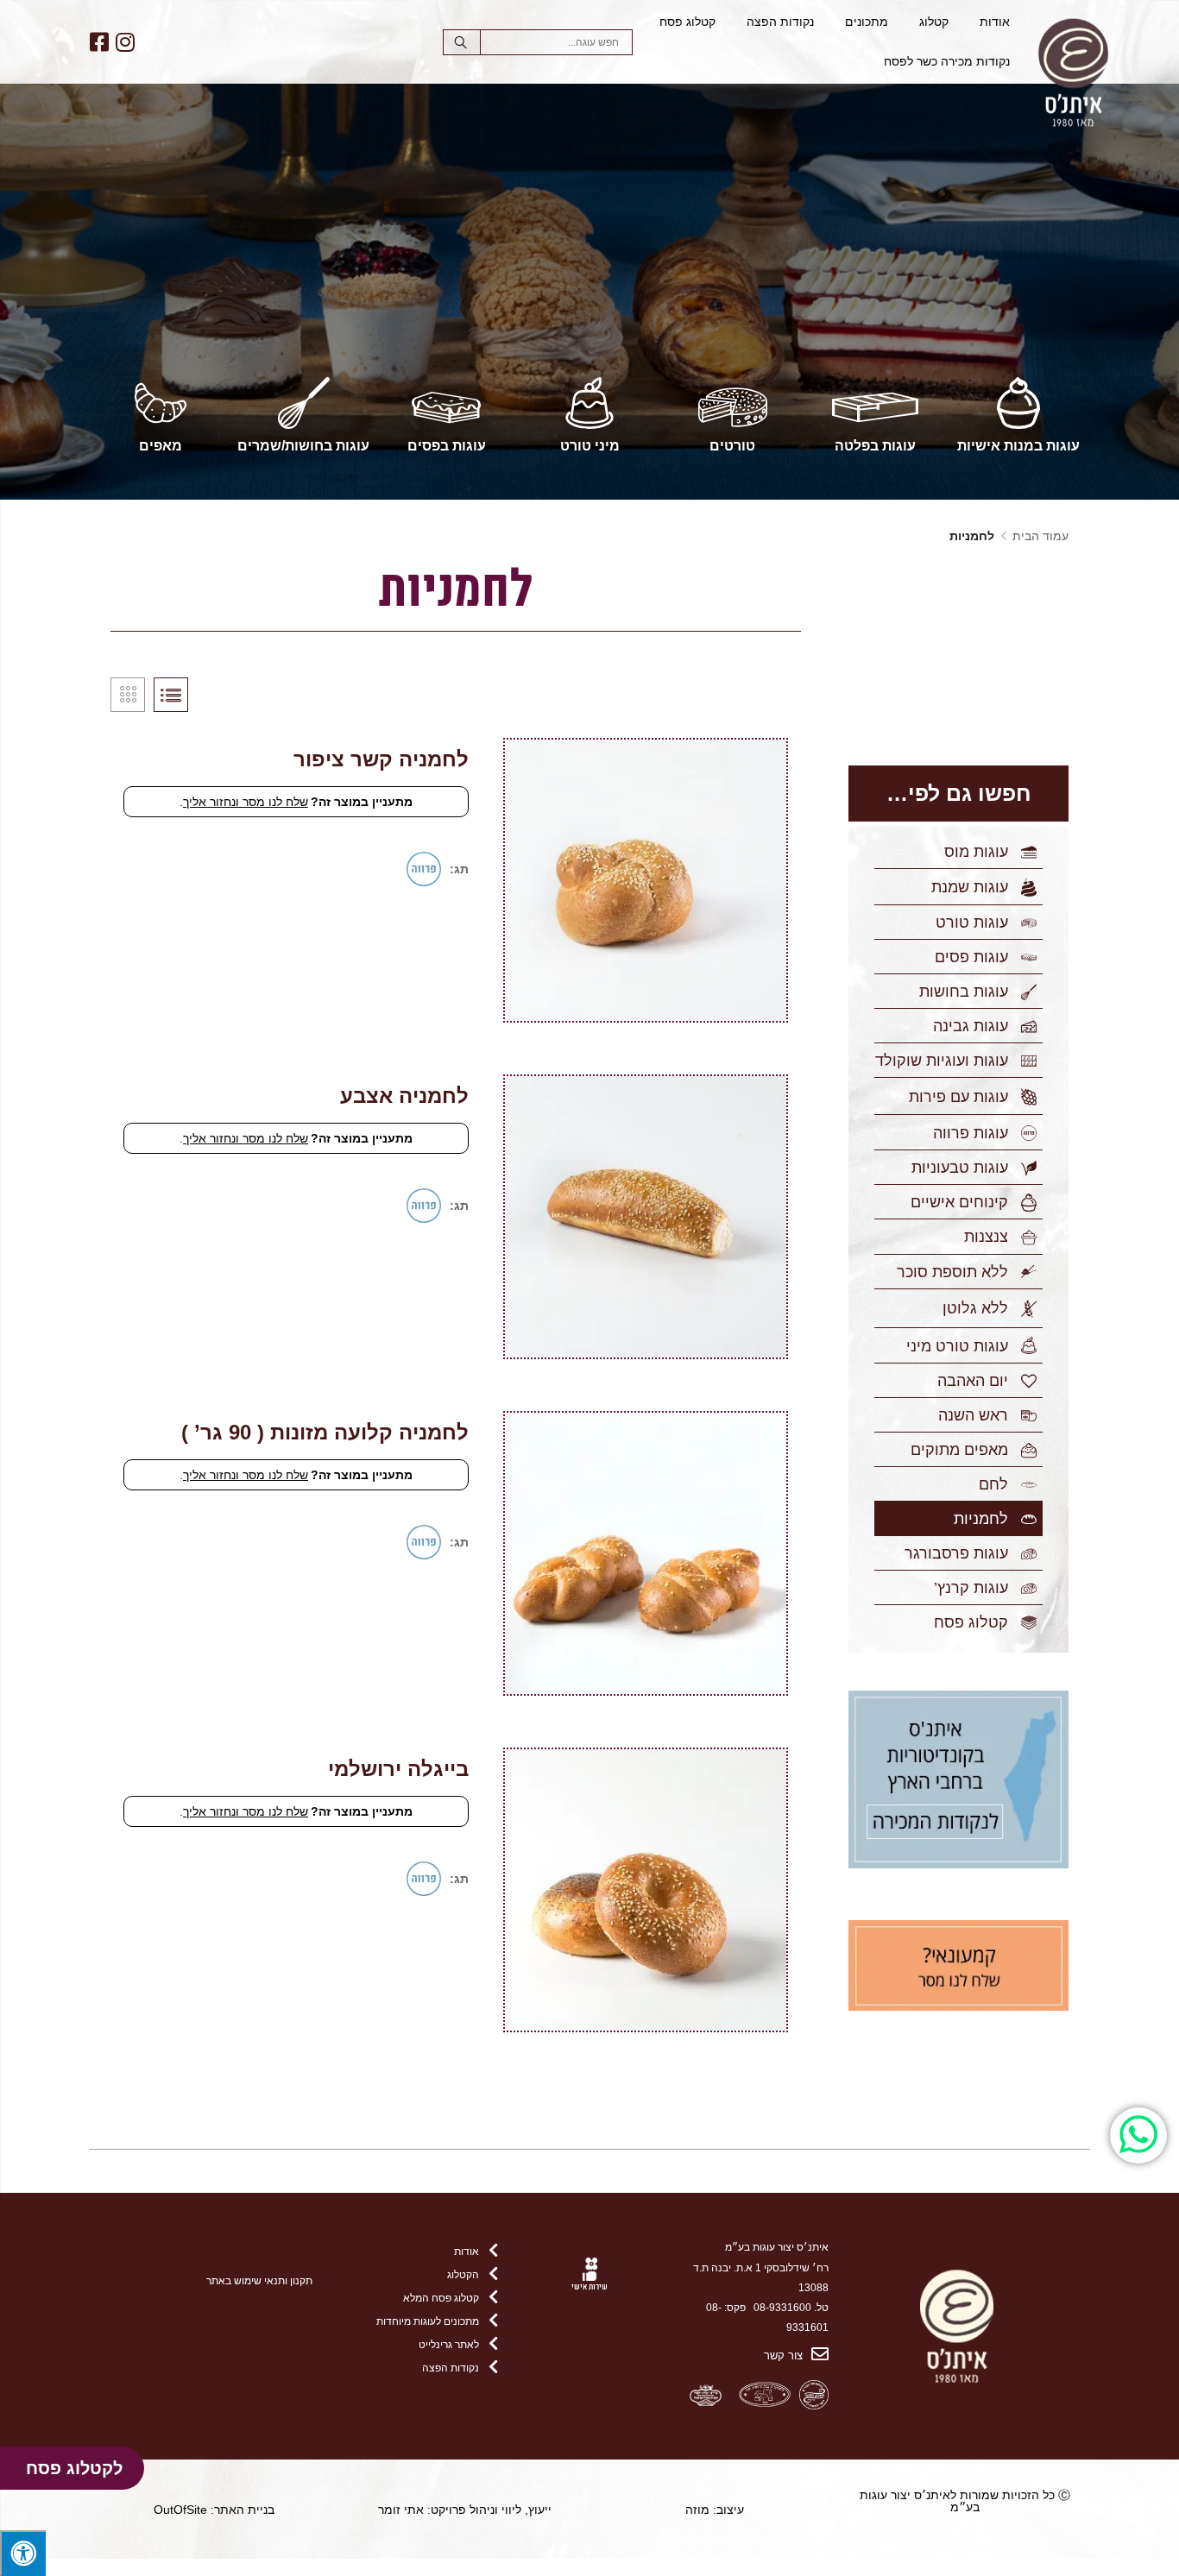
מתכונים (867, 22)
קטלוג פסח (687, 22)
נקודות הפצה (780, 22)
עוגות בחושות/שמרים (303, 446)
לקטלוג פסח (74, 2468)
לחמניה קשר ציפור (381, 759)
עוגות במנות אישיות (1018, 446)
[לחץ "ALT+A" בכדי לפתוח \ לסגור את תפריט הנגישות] (23, 2553)
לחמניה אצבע (404, 1096)
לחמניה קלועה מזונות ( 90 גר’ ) (325, 1432)
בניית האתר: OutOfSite (214, 2510)
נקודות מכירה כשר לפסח (947, 62)
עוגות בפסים (447, 446)
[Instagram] (125, 42)
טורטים (732, 446)
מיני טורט (590, 446)
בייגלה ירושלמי (398, 1769)
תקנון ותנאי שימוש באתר (259, 2280)
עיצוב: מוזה (715, 2510)
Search (462, 42)
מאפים (161, 446)
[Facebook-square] (99, 42)
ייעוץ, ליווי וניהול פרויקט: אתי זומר (465, 2510)
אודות (995, 22)
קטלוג (934, 22)
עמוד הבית (1040, 536)
